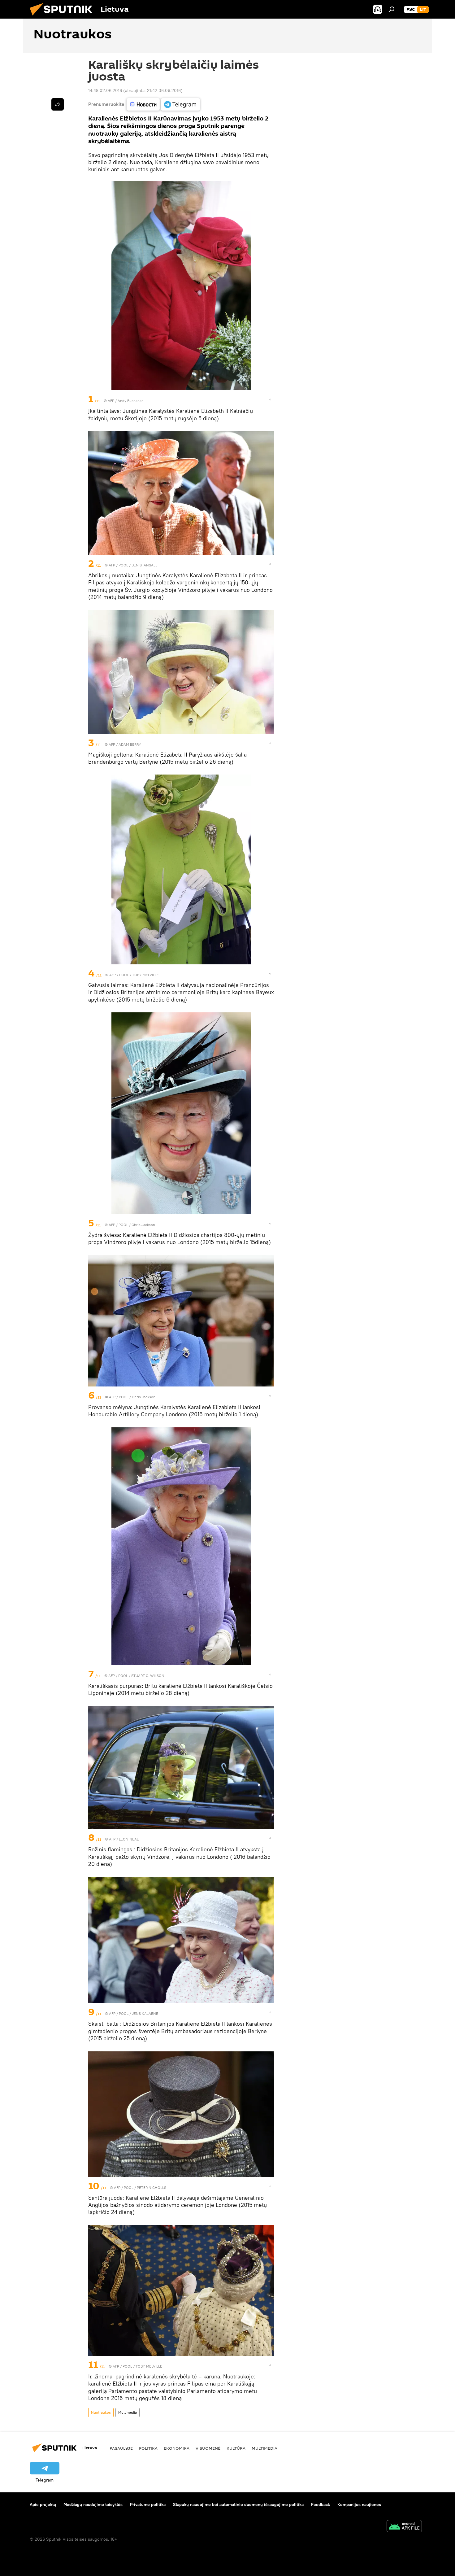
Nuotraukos (101, 2412)
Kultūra (236, 2448)
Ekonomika (177, 2448)
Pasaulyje (121, 2448)
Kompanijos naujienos (359, 2504)
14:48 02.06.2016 (105, 90)
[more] (270, 399)
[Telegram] (180, 104)
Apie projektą (43, 2504)
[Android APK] (404, 2527)
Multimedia (128, 2412)
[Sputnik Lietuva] (63, 17)
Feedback (321, 2504)
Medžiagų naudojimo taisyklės (93, 2504)
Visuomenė (208, 2448)
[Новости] (143, 104)
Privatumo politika (148, 2504)
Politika (148, 2448)
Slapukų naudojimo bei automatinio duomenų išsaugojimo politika (238, 2504)
